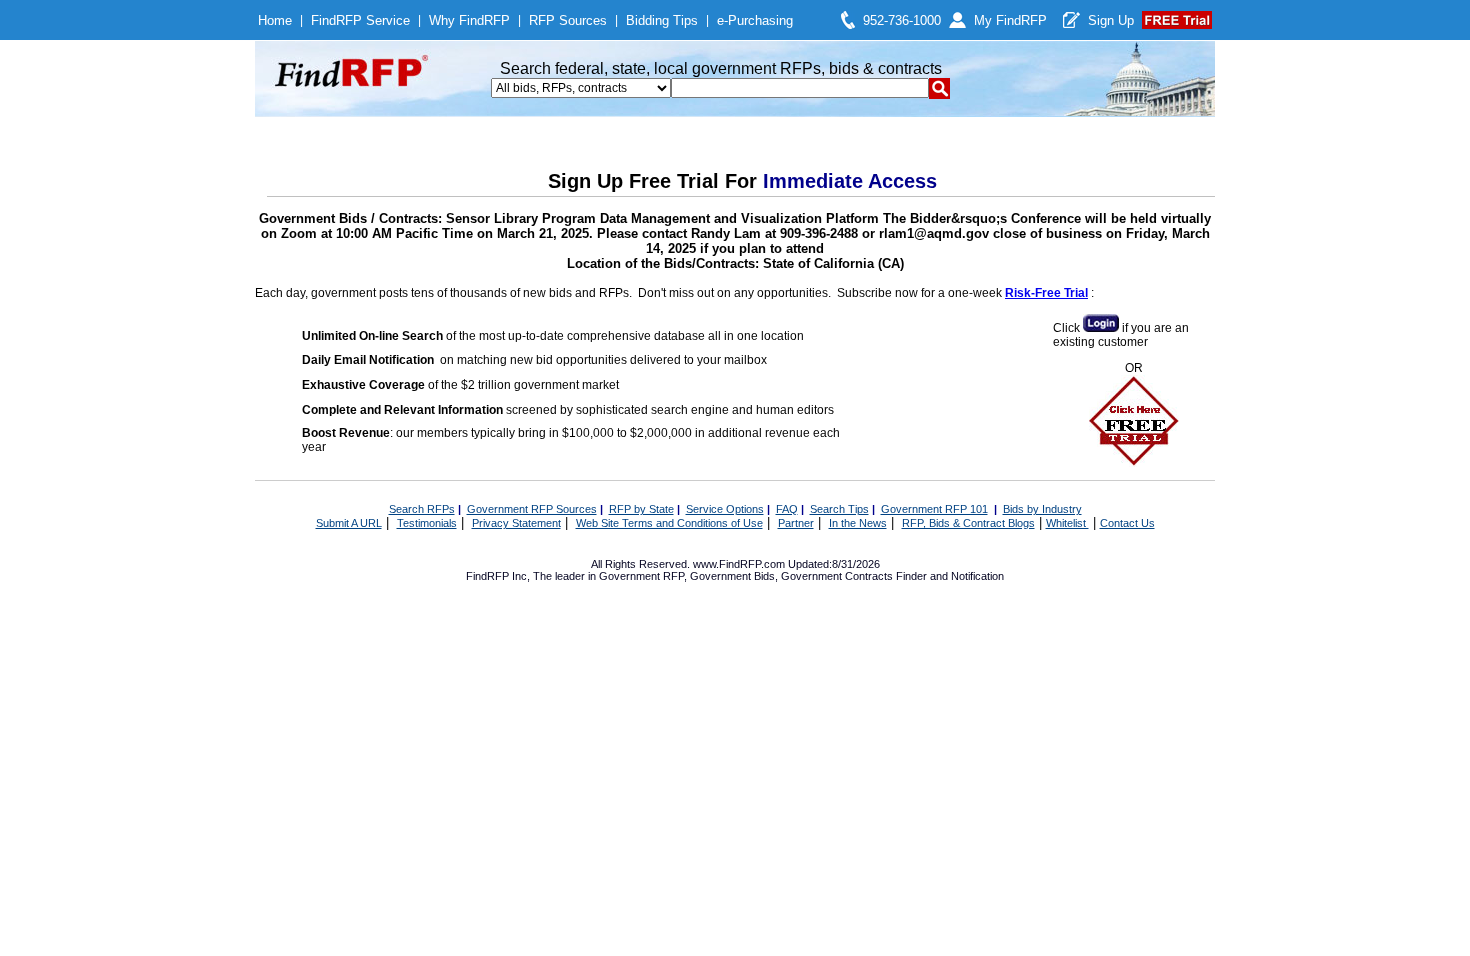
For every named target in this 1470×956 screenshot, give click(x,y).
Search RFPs (422, 509)
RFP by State (641, 509)
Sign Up (1111, 20)
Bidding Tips (662, 20)
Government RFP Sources (532, 509)
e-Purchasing (755, 20)
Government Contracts (837, 576)
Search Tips (839, 509)
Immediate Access (850, 181)
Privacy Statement (516, 523)
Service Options (725, 509)
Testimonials (427, 523)
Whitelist (1067, 523)
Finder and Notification (950, 576)
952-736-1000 (902, 20)
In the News (858, 523)
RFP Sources (568, 20)
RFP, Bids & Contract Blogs (968, 523)
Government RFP (641, 576)
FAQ (787, 509)
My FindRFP (1010, 20)
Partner (796, 523)
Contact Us (1127, 523)
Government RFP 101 (934, 509)
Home (275, 20)
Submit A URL (349, 523)
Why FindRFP (469, 20)
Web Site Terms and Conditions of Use (669, 523)
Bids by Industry (1042, 509)
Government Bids (732, 576)
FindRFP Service (360, 20)
